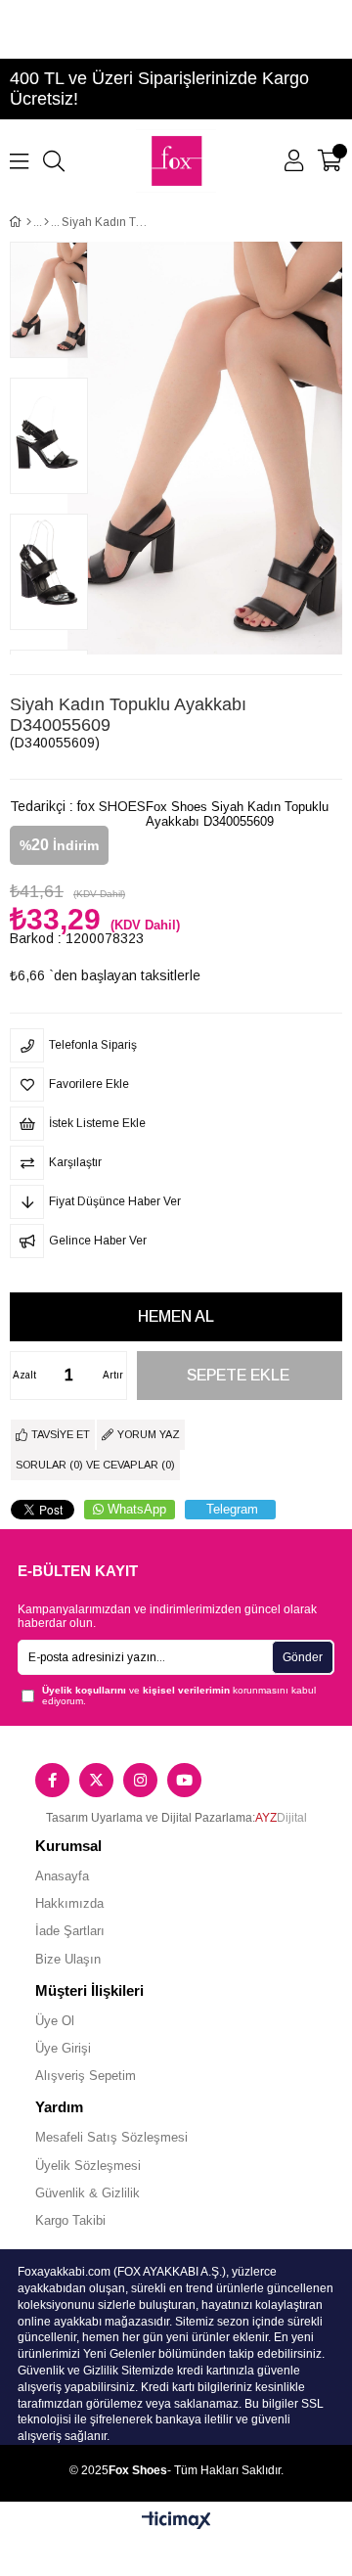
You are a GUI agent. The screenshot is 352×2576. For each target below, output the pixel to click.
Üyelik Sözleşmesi (88, 2166)
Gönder (303, 1657)
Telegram (232, 1509)
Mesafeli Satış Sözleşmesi (111, 2137)
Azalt (24, 1375)
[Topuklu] (46, 222)
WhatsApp (137, 1509)
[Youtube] (184, 1780)
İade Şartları (70, 1931)
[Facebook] (52, 1780)
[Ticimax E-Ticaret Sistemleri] (176, 2522)
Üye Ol (55, 2021)
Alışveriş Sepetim (86, 2076)
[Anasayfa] (29, 222)
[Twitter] (96, 1780)
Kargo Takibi (70, 2220)
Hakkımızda (69, 1903)
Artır (113, 1375)
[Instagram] (140, 1780)
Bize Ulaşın (68, 1959)
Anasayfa (62, 1876)
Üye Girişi (63, 2048)
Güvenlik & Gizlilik (88, 2193)
